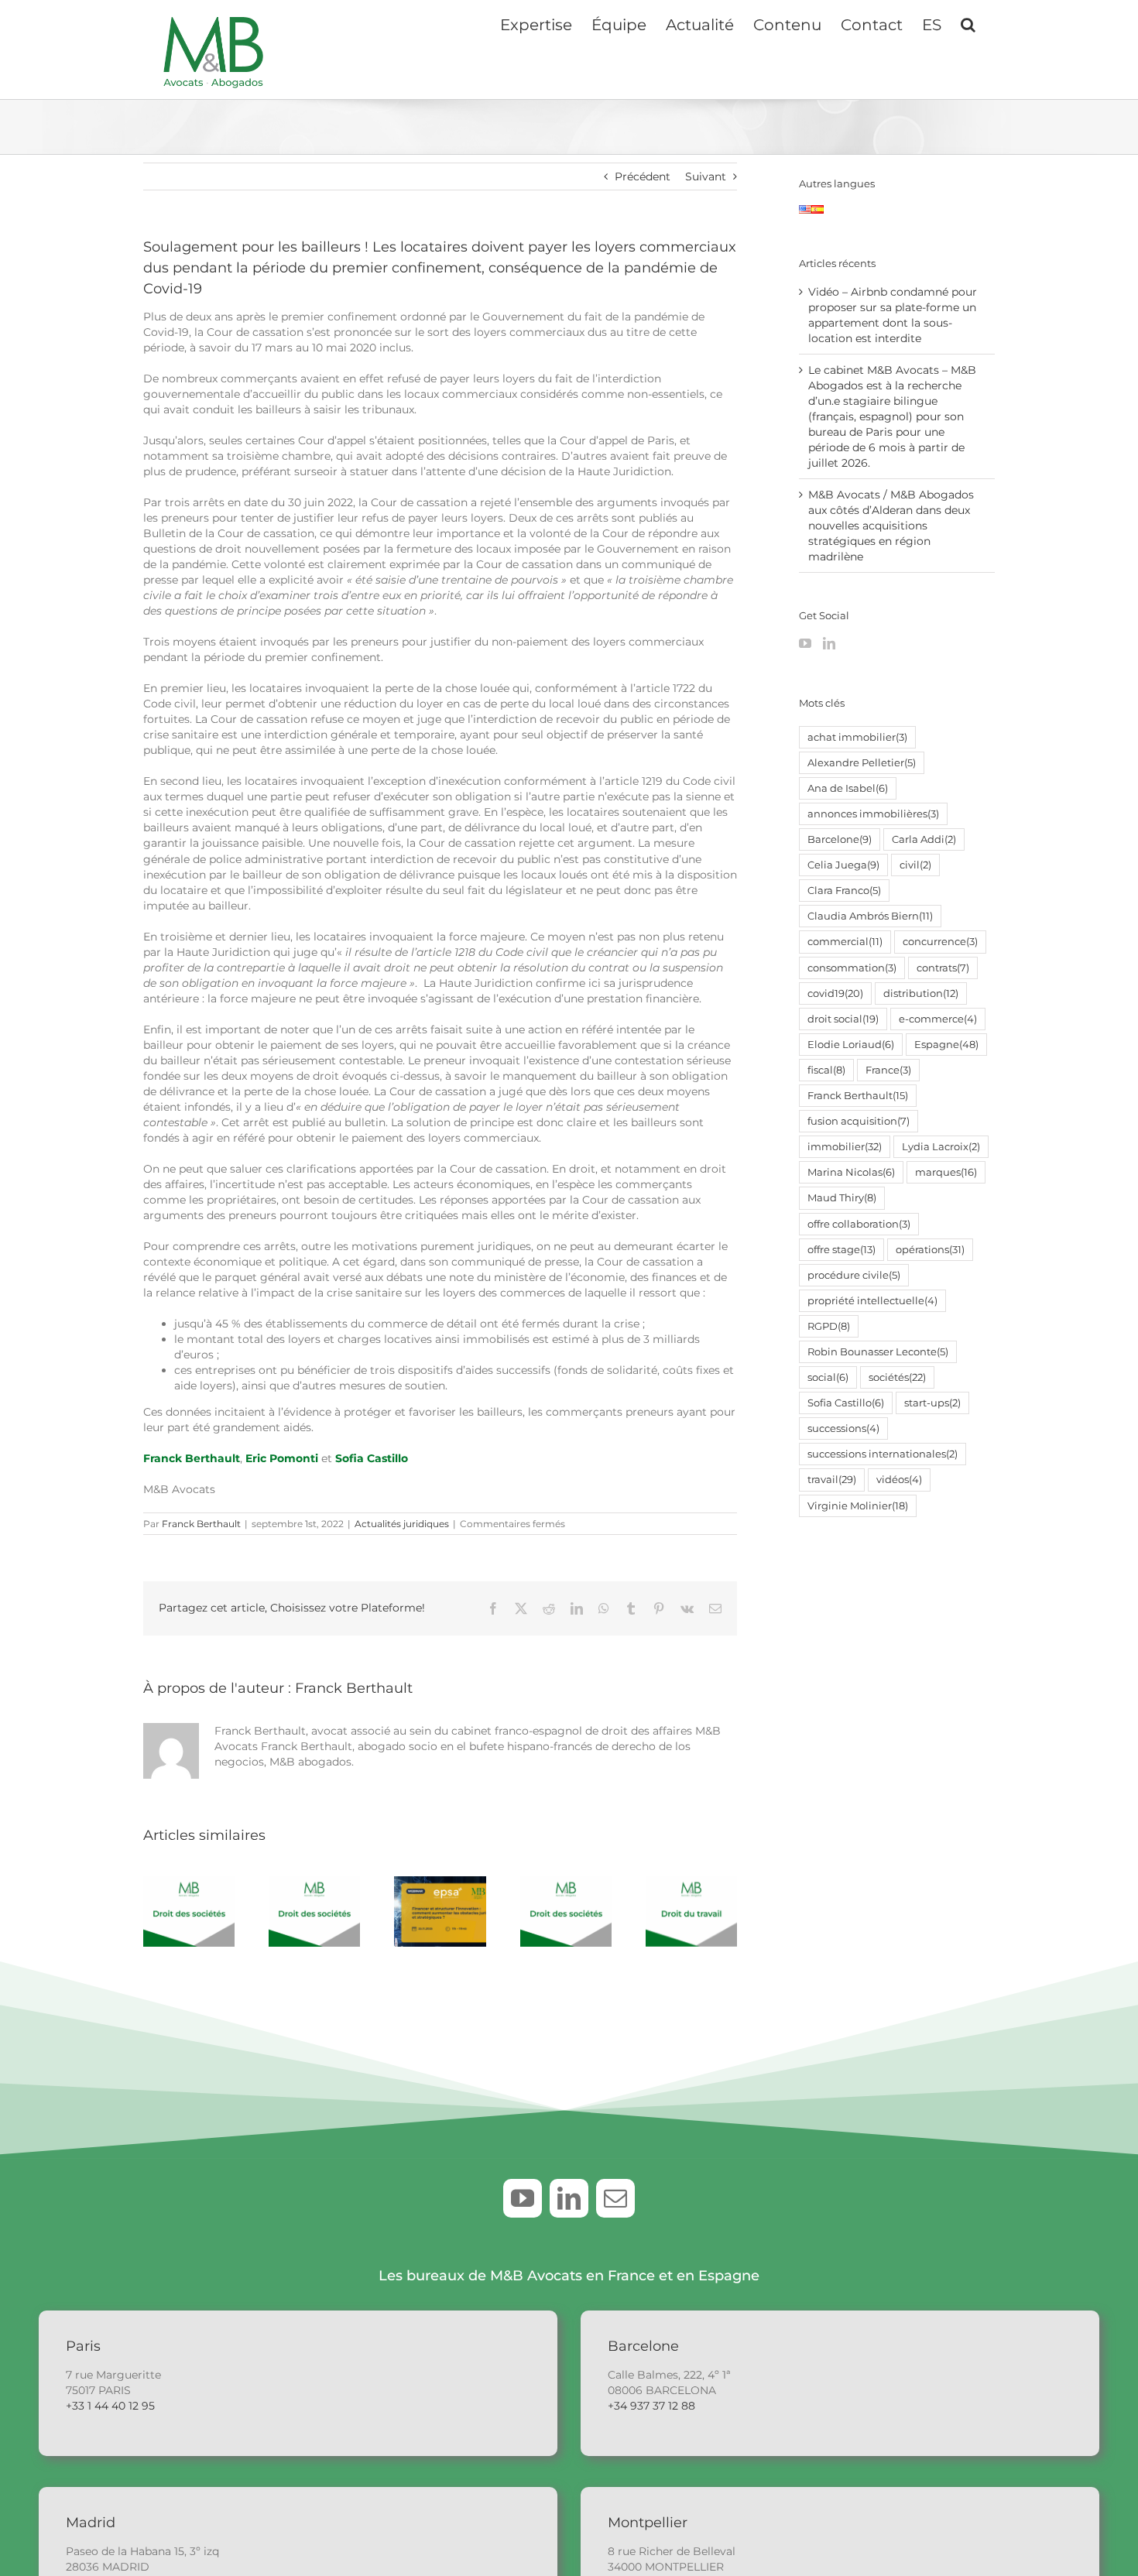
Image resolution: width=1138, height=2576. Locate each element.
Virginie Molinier (858, 1506)
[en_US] (805, 213)
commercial (845, 942)
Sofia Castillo (372, 1458)
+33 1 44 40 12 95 (110, 2406)
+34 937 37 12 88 (651, 2406)
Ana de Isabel (848, 788)
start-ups (932, 1403)
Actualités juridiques (402, 1524)
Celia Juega (843, 865)
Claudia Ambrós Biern (870, 916)
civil (915, 865)
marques (946, 1172)
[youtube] (523, 2198)
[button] (968, 23)
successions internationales (883, 1454)
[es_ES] (818, 213)
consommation (852, 968)
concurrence (940, 942)
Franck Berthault (201, 1524)
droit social (843, 1019)
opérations (930, 1250)
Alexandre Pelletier (862, 763)
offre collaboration (859, 1224)
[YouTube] (805, 643)
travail (832, 1480)
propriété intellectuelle (872, 1301)
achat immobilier (857, 737)
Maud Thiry (842, 1198)
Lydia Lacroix (941, 1147)
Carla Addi (924, 839)
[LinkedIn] (829, 643)
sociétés (897, 1377)
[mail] (615, 2198)
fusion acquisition (859, 1121)
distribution (921, 993)
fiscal (826, 1070)
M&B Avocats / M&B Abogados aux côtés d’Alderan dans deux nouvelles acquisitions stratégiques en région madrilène (891, 526)
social (828, 1377)
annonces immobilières (873, 814)
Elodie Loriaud (851, 1045)
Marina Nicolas (851, 1172)
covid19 (835, 993)
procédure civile (854, 1275)
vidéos (899, 1480)
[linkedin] (569, 2198)
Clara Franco (844, 891)
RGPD (829, 1326)
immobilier (845, 1147)
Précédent (643, 176)
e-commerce (938, 1019)
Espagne (946, 1045)
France (888, 1070)
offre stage (842, 1250)
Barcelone (840, 839)
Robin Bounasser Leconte (878, 1352)
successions (843, 1428)
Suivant (706, 176)
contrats (943, 968)
